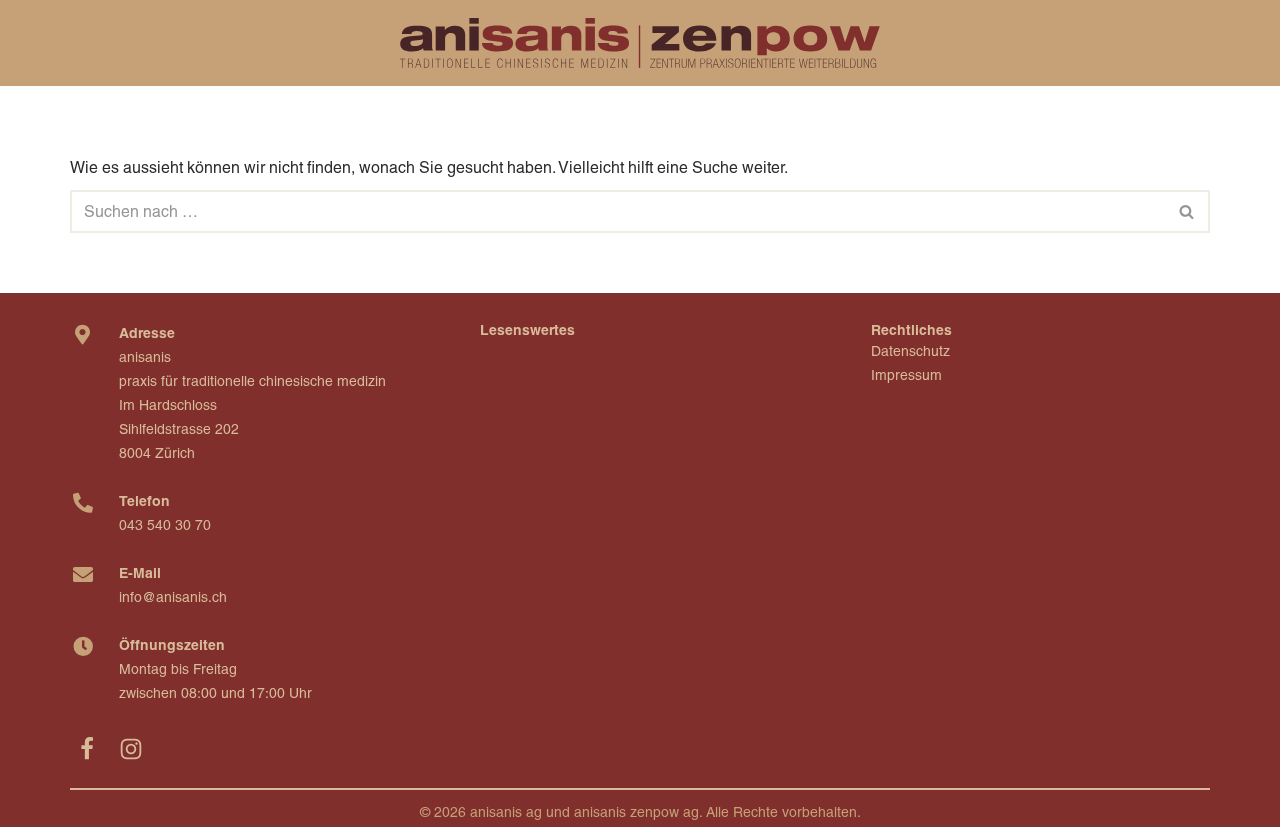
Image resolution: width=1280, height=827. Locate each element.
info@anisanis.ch (173, 597)
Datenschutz (910, 351)
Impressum (906, 375)
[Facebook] (87, 749)
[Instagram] (131, 749)
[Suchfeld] (1187, 211)
